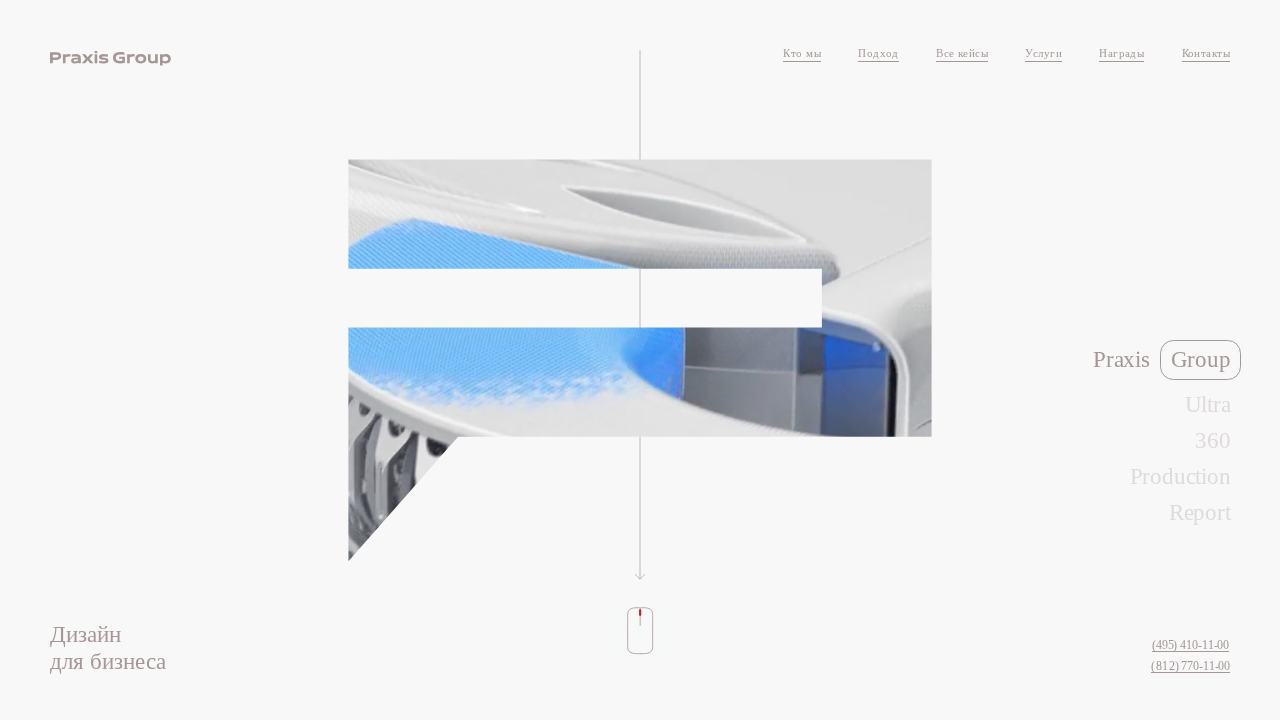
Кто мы (802, 53)
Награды (1121, 53)
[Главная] (110, 58)
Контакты (1206, 53)
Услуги (1043, 53)
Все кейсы (962, 53)
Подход (878, 53)
